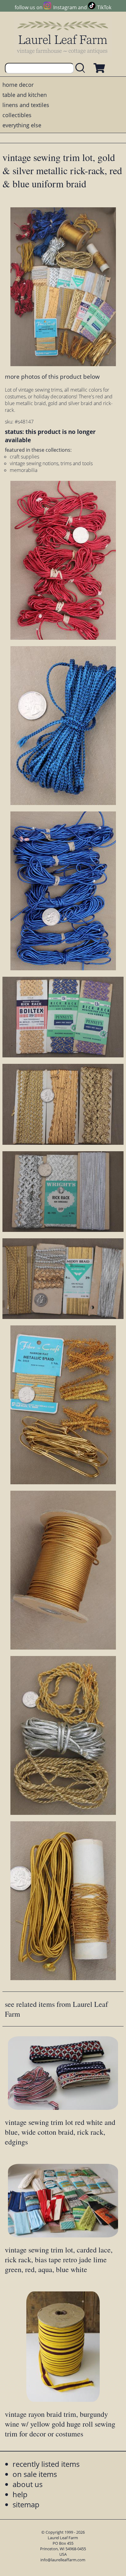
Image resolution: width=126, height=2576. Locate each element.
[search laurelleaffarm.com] (82, 68)
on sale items (35, 2474)
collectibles (17, 115)
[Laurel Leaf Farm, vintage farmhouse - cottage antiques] (63, 37)
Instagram (65, 7)
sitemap (26, 2504)
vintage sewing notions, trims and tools (51, 463)
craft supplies (24, 457)
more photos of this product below (52, 376)
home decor (18, 85)
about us (28, 2484)
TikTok (104, 7)
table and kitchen (25, 95)
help (20, 2494)
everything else (22, 125)
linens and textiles (26, 105)
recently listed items (46, 2464)
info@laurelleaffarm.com (63, 2560)
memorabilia (24, 470)
